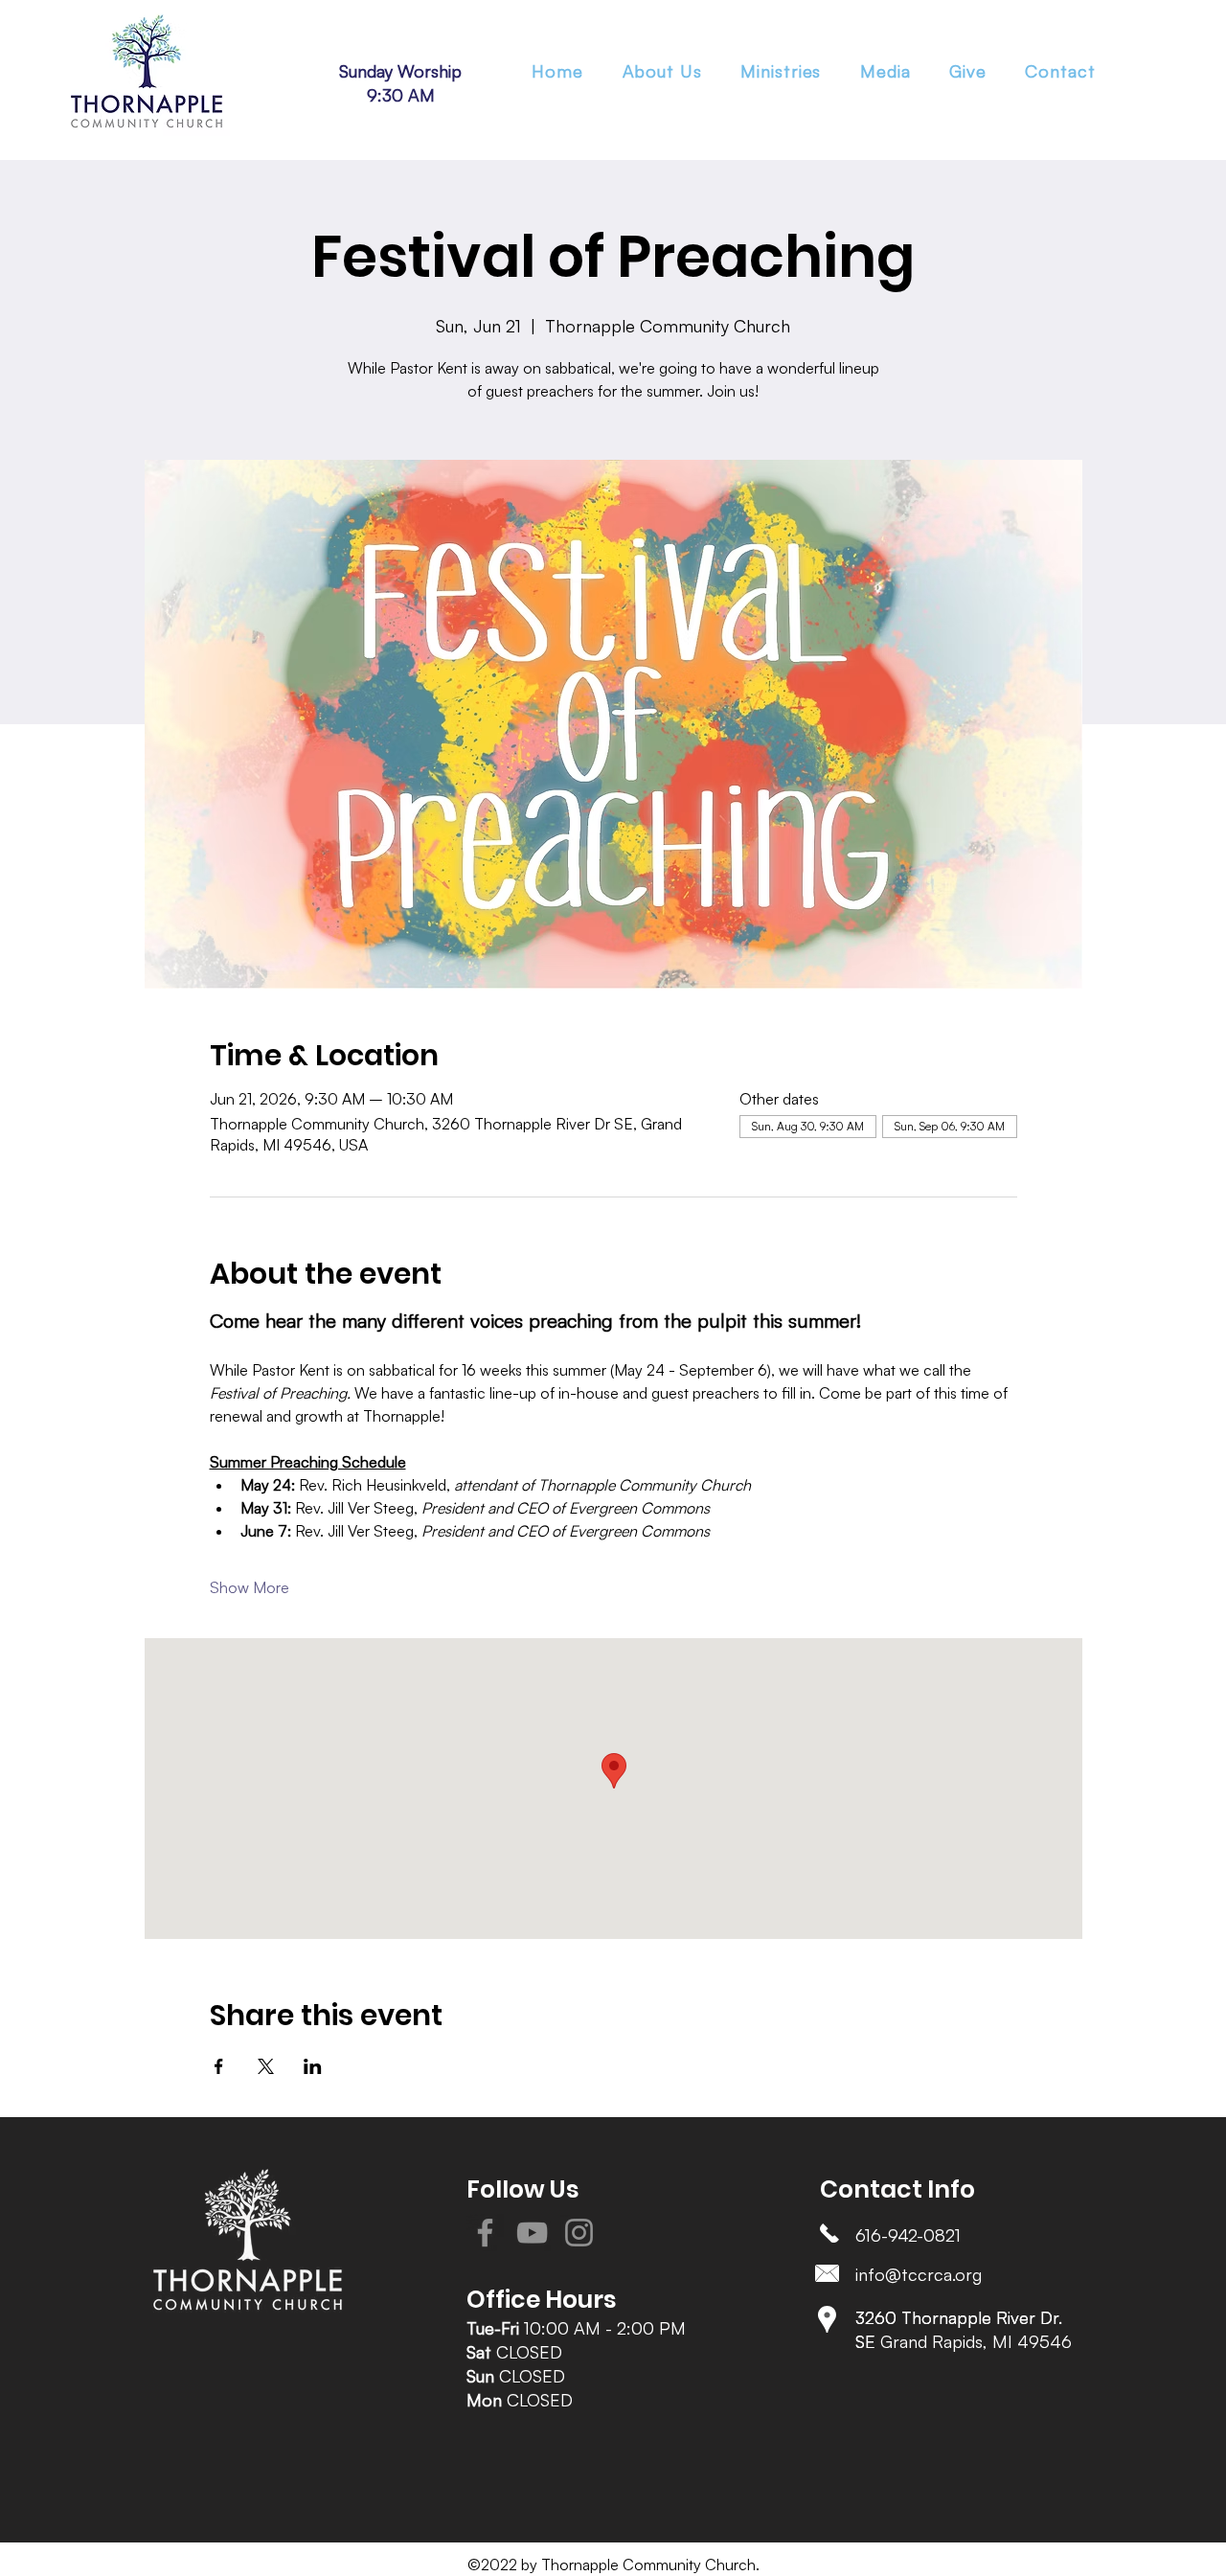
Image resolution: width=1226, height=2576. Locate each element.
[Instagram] (579, 2233)
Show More (250, 1587)
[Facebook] (485, 2233)
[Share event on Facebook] (219, 2066)
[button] (781, 71)
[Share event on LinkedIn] (313, 2066)
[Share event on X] (266, 2066)
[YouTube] (532, 2233)
